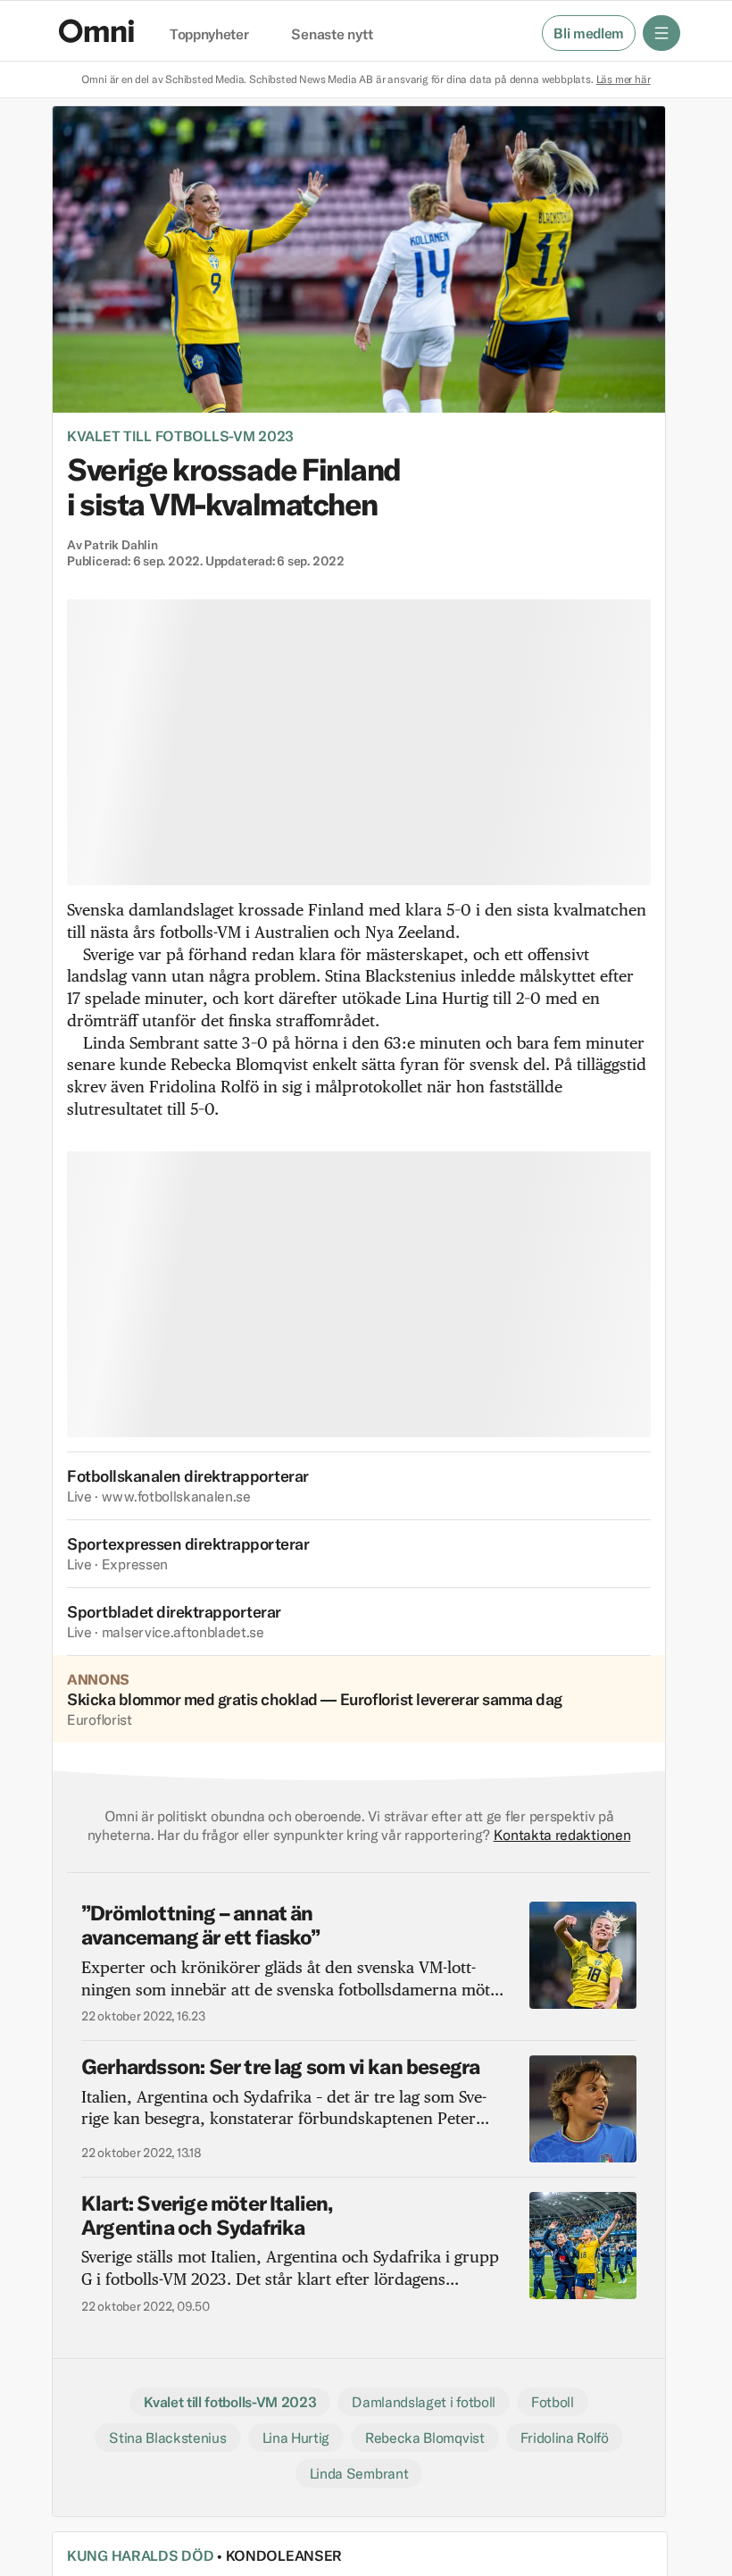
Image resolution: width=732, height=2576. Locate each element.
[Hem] (96, 31)
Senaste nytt (332, 35)
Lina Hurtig (296, 2438)
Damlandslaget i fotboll (424, 2402)
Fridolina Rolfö (565, 2438)
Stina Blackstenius (167, 2438)
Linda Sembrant (359, 2473)
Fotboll (553, 2402)
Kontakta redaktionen (562, 1835)
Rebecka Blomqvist (425, 2438)
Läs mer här (624, 79)
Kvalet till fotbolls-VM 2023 (180, 436)
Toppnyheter (209, 35)
